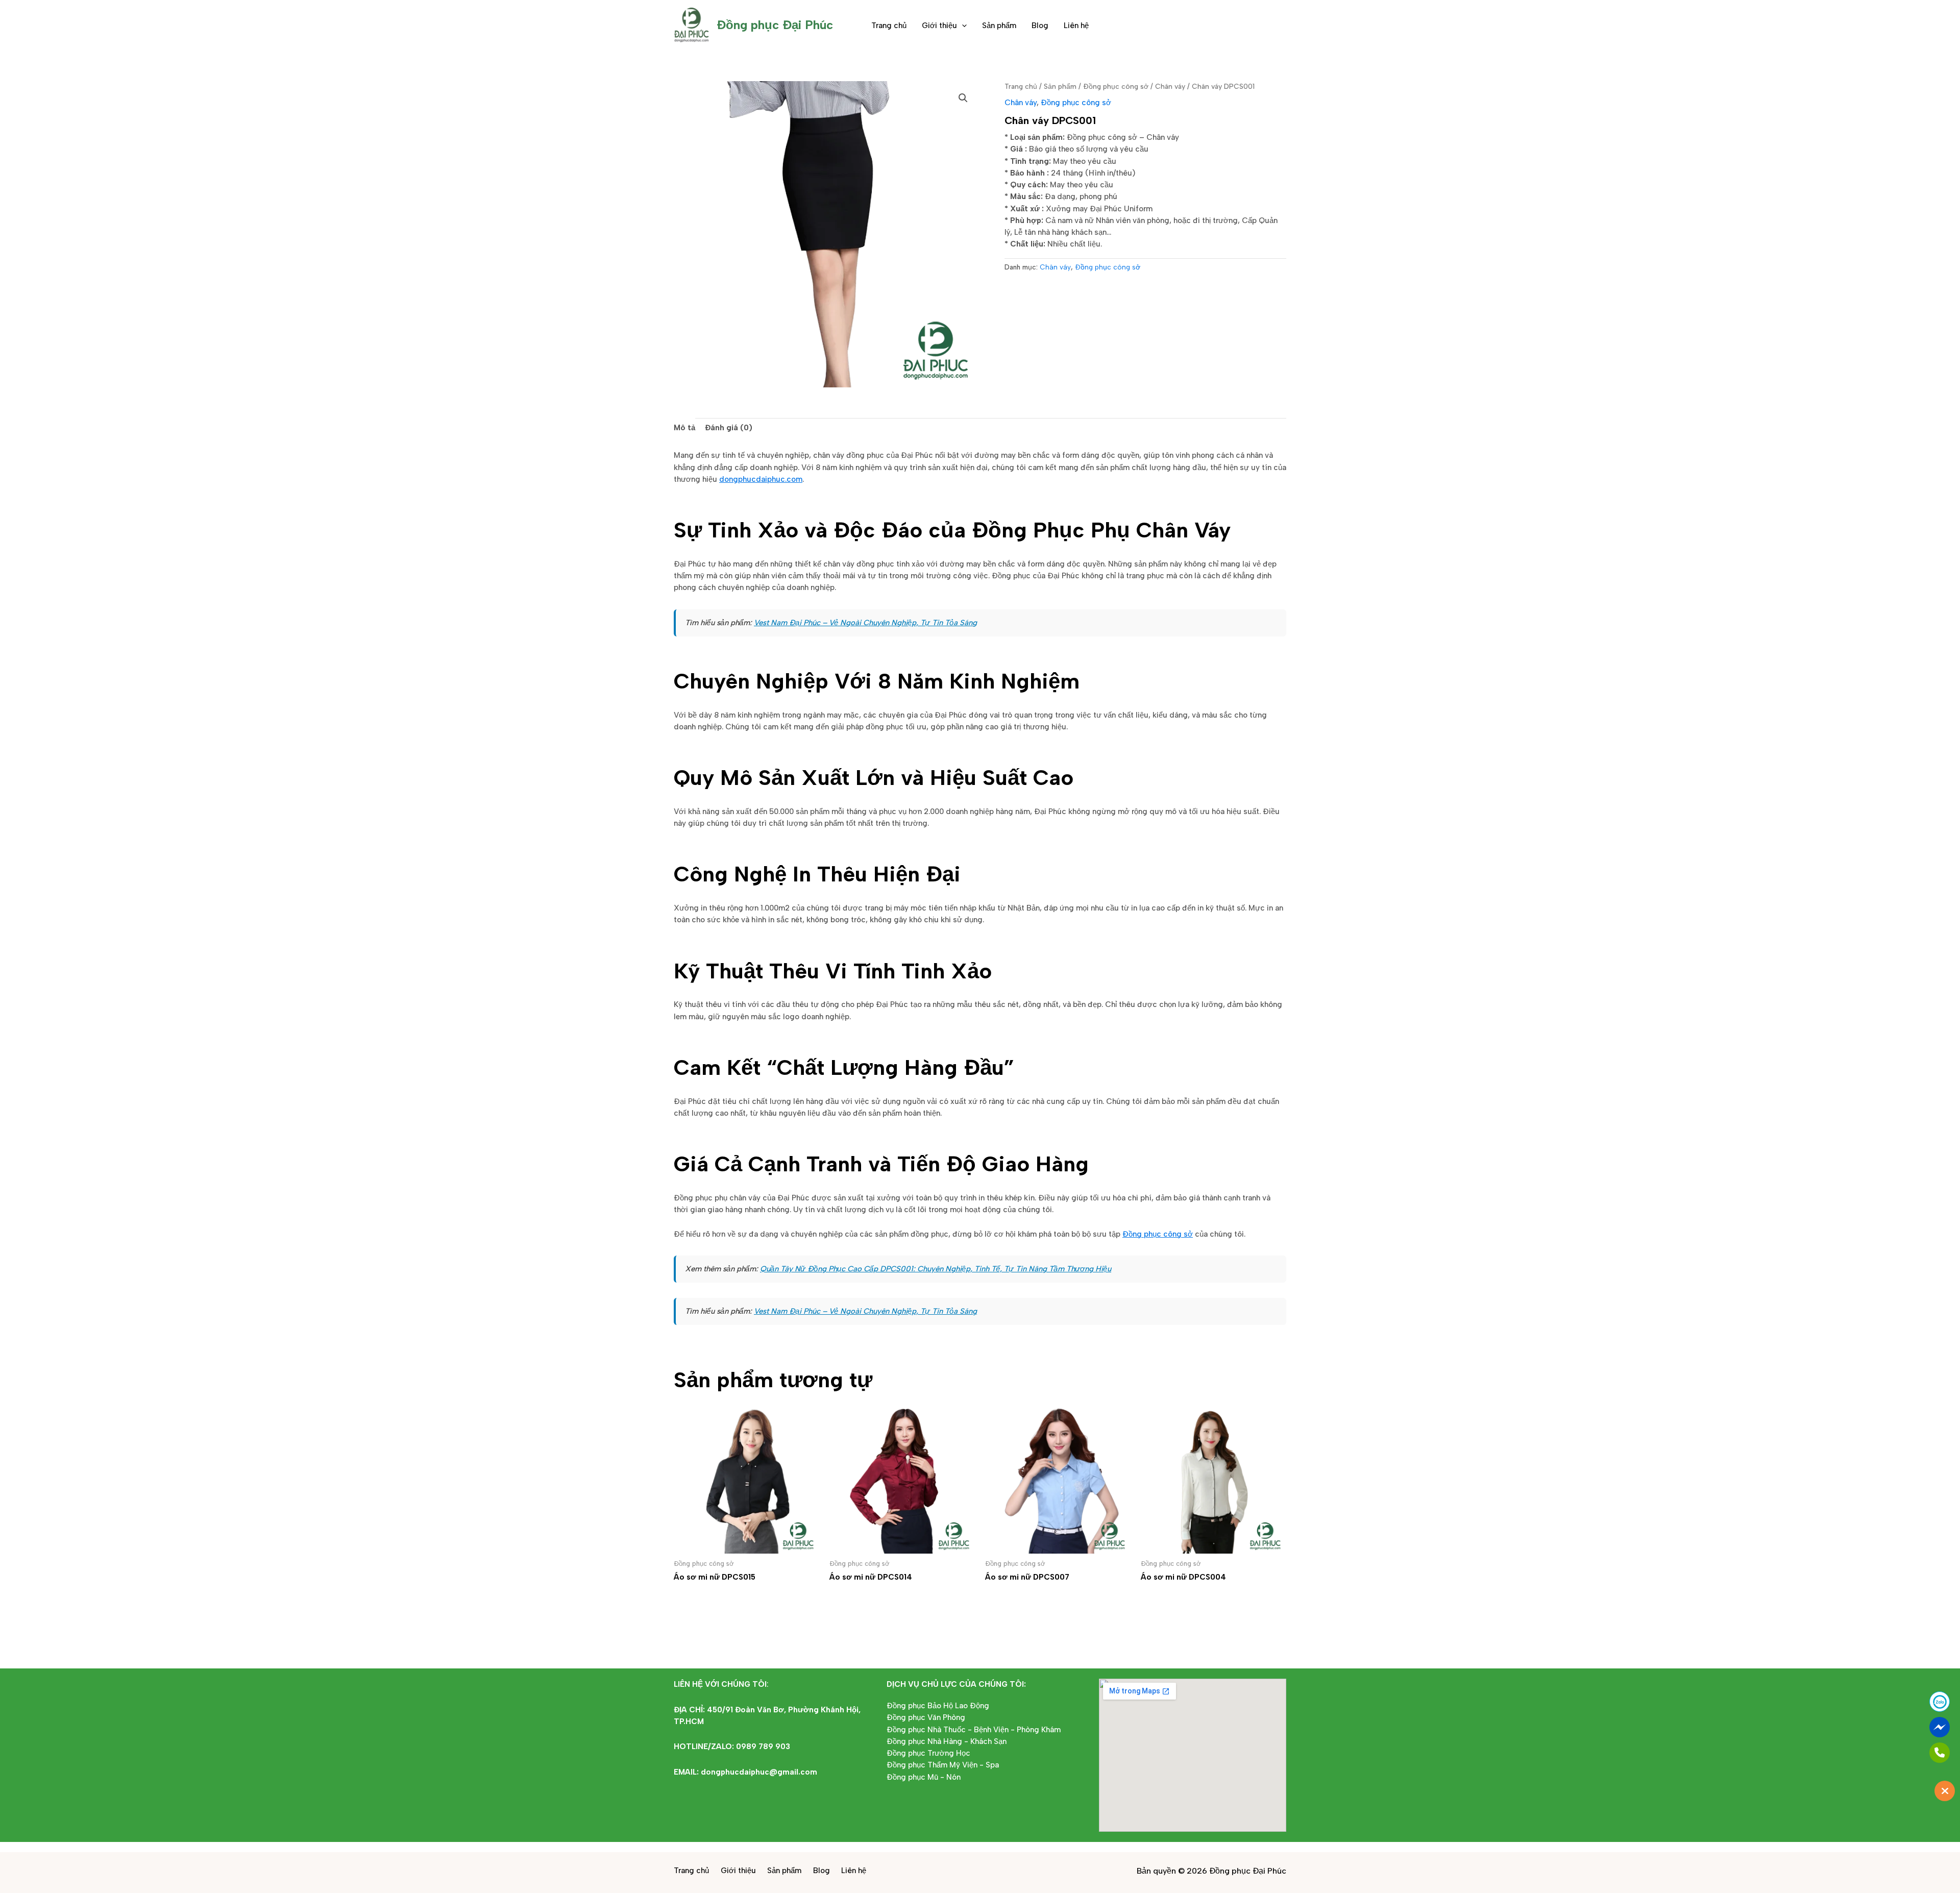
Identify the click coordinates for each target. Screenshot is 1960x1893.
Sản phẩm (999, 26)
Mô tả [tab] (684, 428)
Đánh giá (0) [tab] (729, 428)
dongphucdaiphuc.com (761, 479)
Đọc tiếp (704, 1598)
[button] (962, 26)
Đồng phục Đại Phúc (775, 25)
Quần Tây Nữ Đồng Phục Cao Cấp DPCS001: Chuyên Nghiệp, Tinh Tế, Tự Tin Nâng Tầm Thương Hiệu (936, 1269)
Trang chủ (889, 26)
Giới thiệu (939, 26)
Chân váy (1170, 86)
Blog (1040, 26)
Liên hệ (1076, 26)
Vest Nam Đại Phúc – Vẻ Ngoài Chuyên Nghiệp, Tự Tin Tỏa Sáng (865, 623)
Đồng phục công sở (1116, 86)
